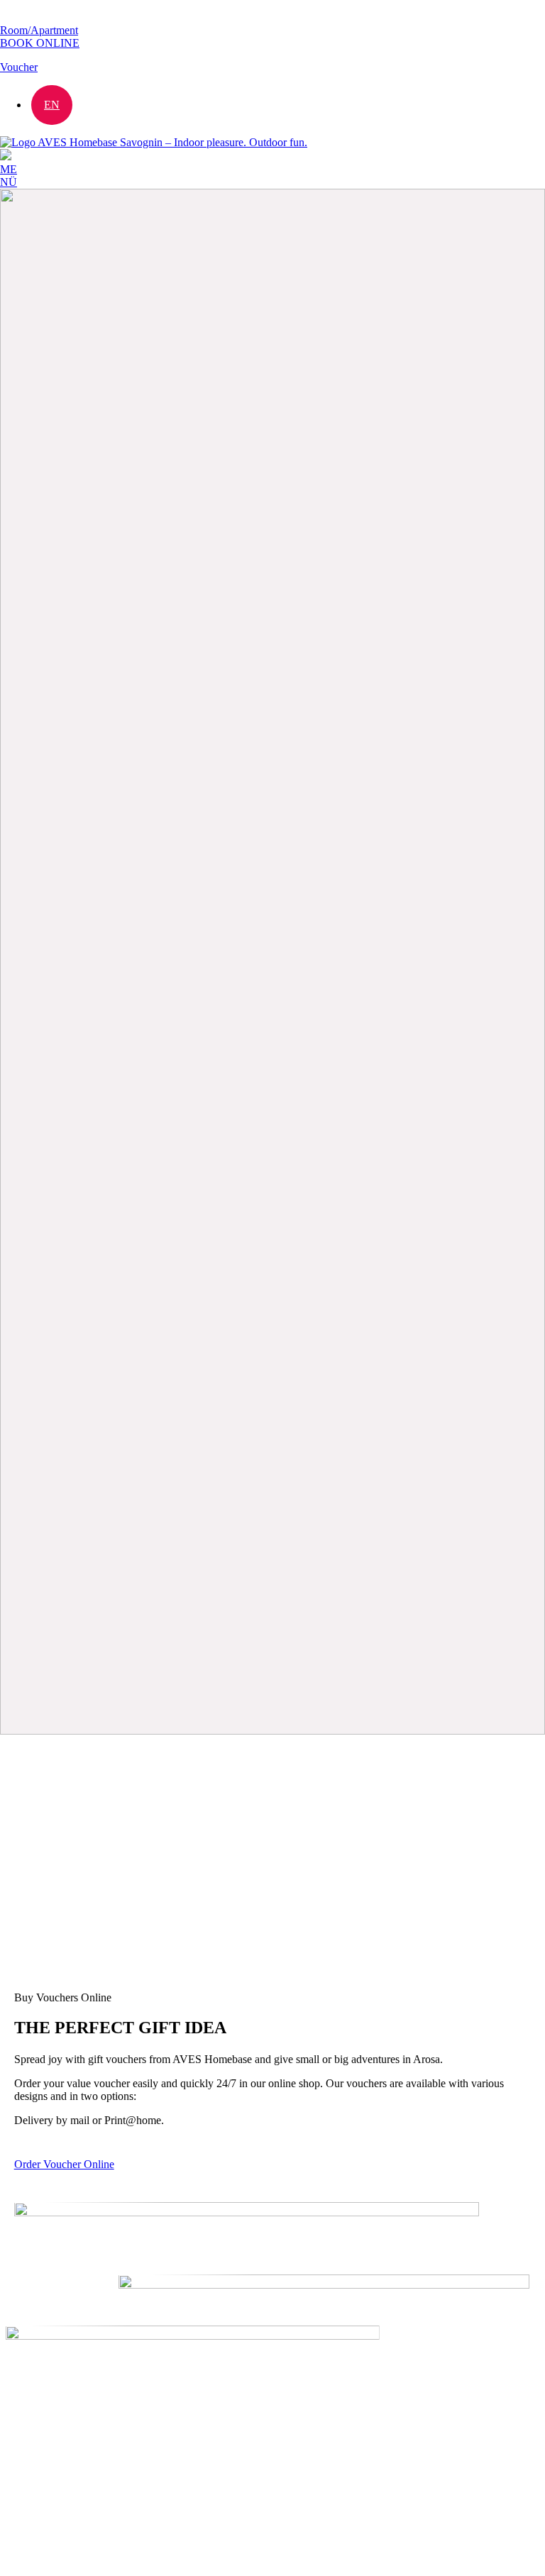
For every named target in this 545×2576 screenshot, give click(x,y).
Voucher (19, 67)
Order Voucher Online (64, 2164)
